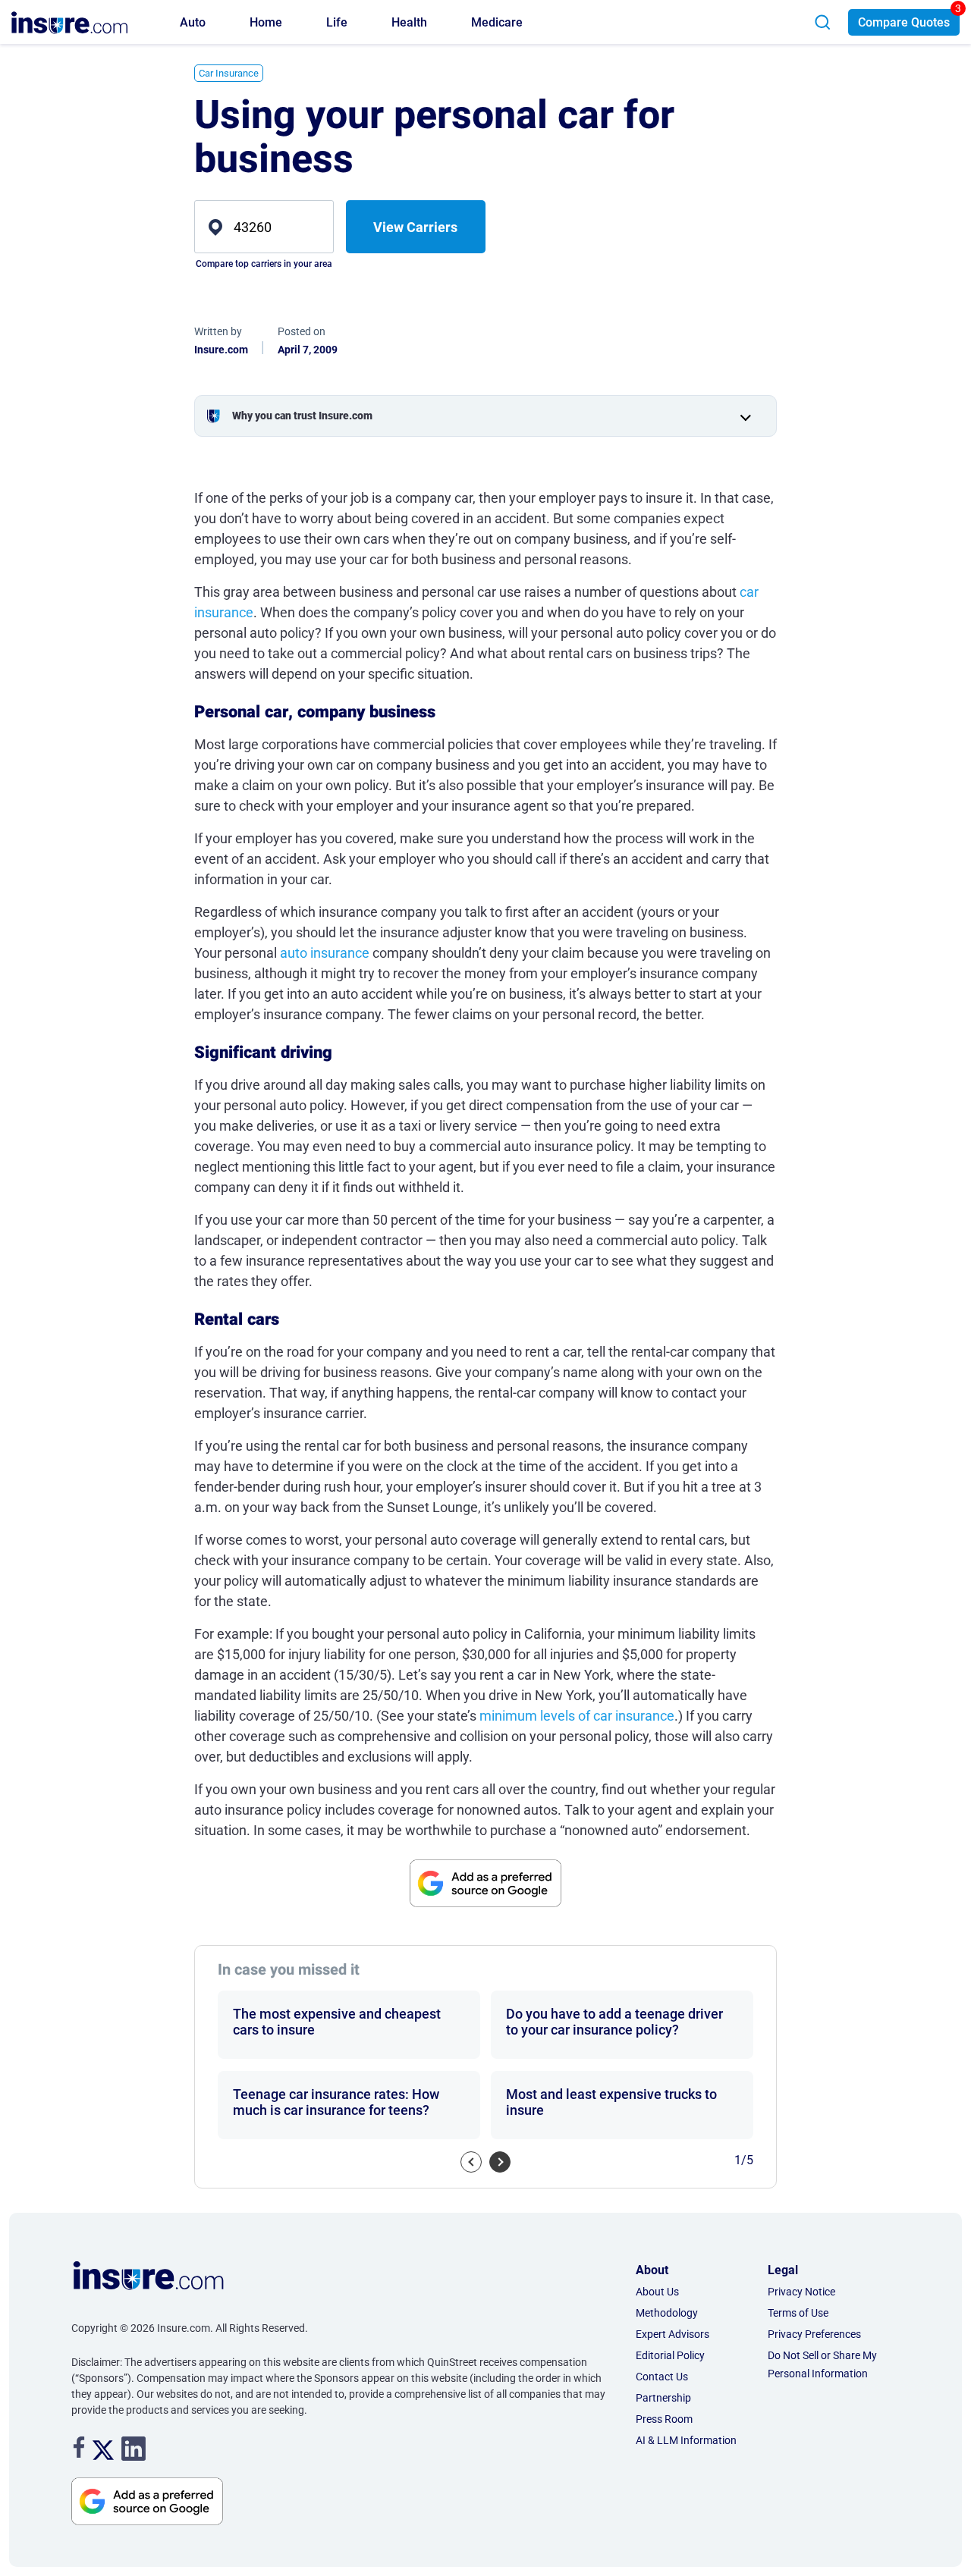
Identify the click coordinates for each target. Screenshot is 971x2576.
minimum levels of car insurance (577, 1716)
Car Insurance (229, 73)
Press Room (664, 2419)
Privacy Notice (801, 2292)
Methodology (667, 2313)
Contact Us (662, 2377)
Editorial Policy (670, 2355)
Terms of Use (798, 2313)
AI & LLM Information (686, 2440)
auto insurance (325, 953)
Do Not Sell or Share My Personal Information (822, 2364)
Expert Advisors (672, 2334)
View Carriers (415, 227)
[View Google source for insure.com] (485, 1883)
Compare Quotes (904, 22)
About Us (657, 2292)
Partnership (663, 2398)
